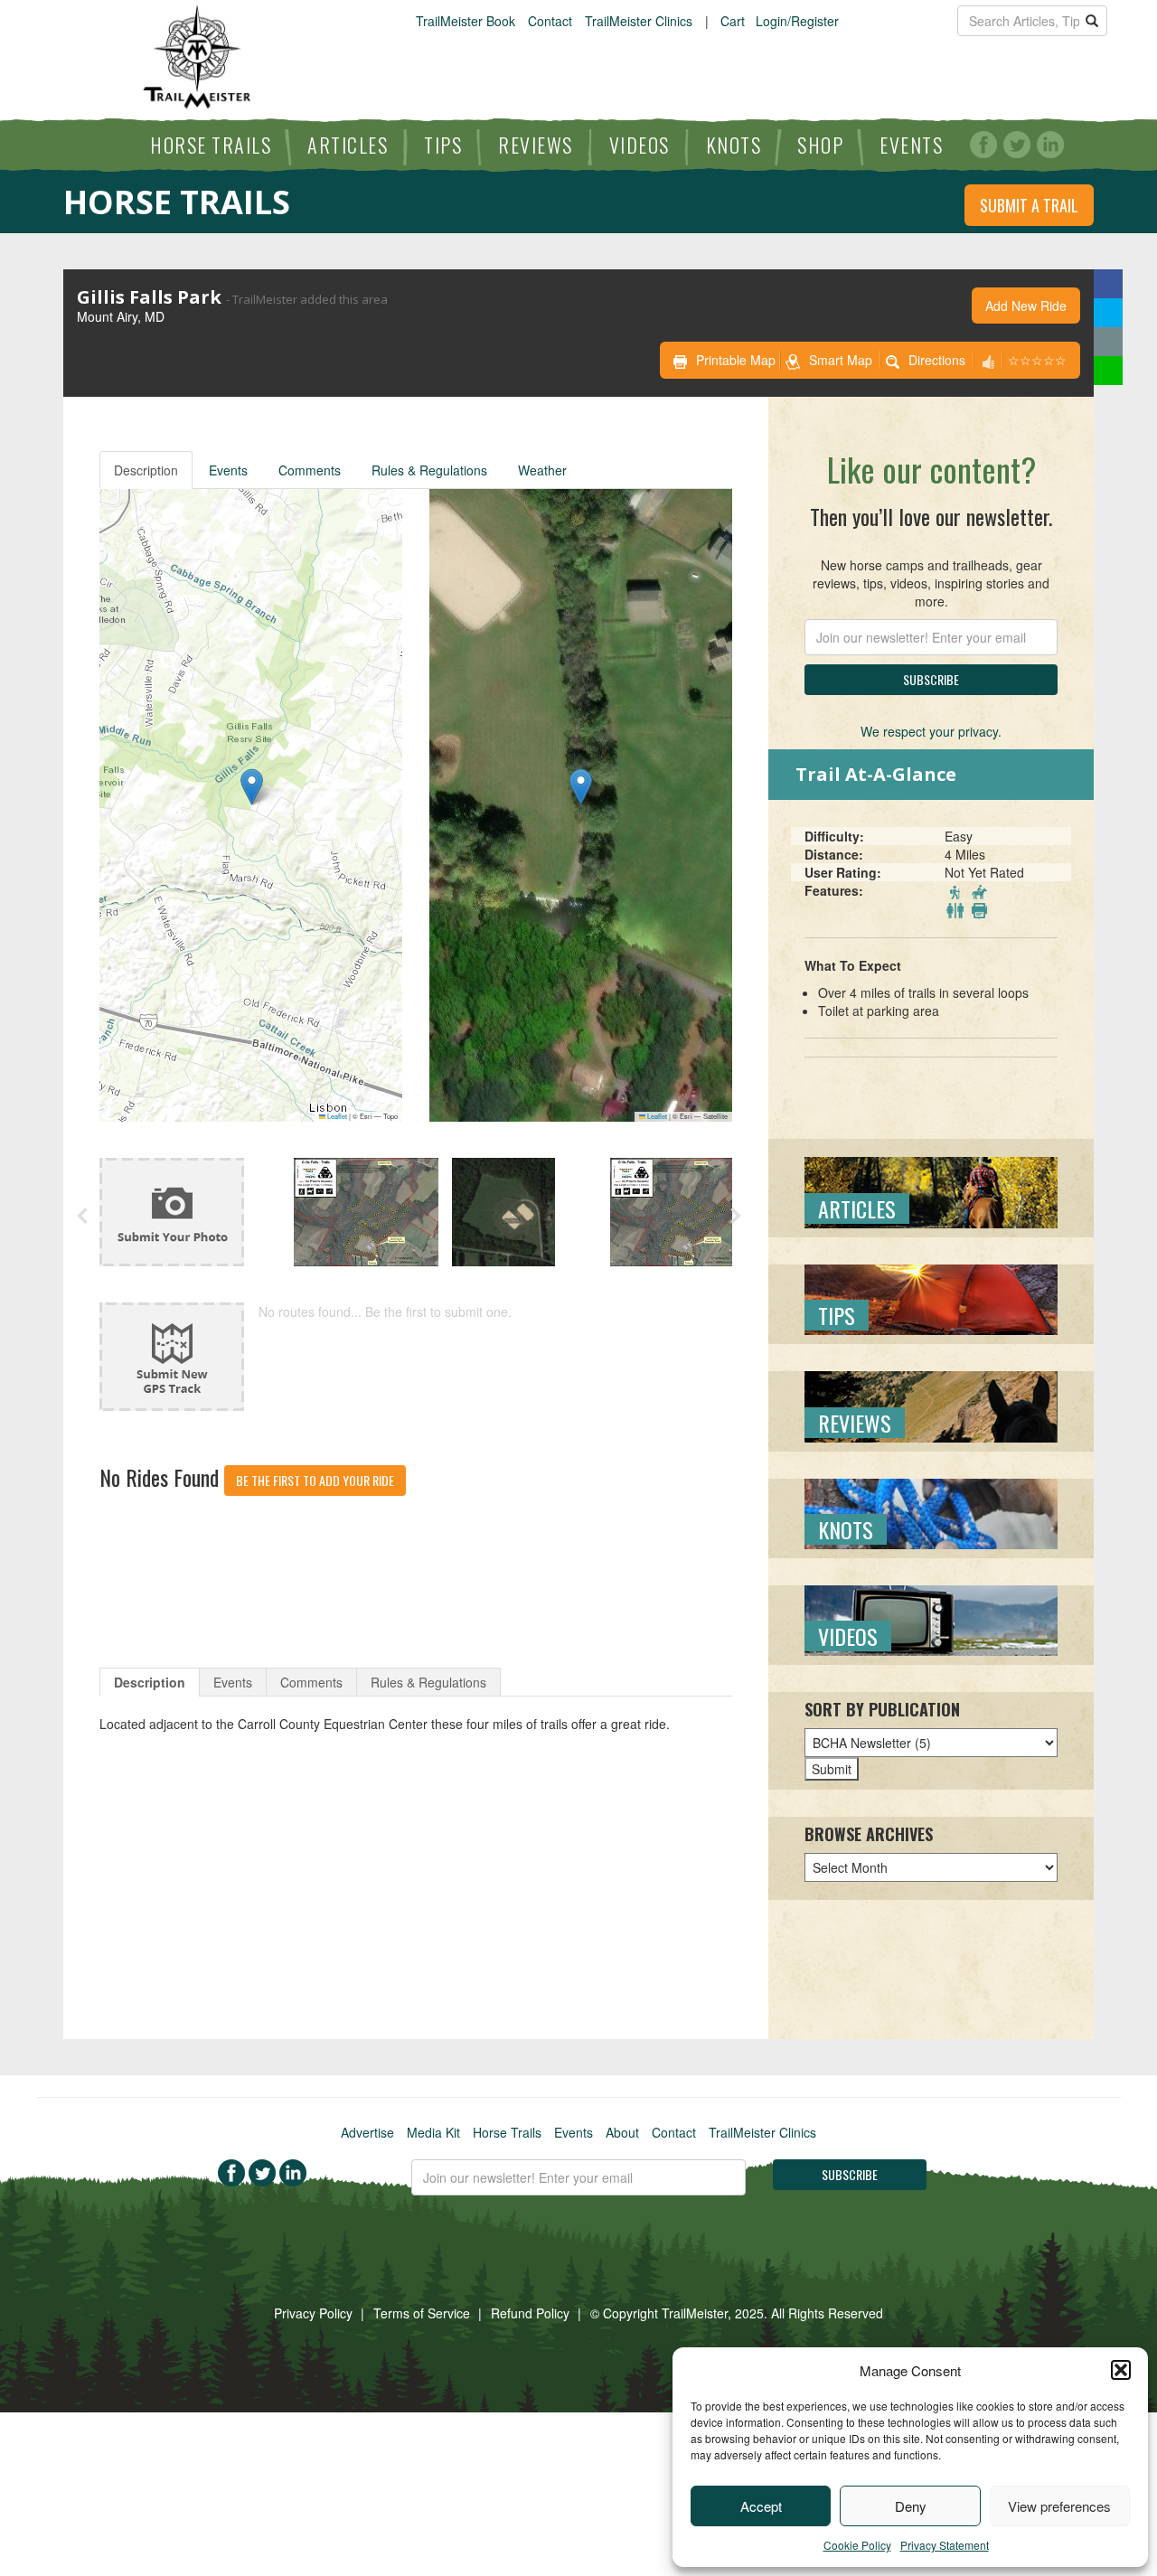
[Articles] (931, 1190)
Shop (820, 145)
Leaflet (336, 1116)
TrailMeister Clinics (639, 21)
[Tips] (931, 1298)
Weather (542, 470)
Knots (734, 145)
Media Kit (433, 2132)
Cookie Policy (857, 2545)
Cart (733, 21)
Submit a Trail (1029, 205)
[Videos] (931, 1619)
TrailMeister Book (466, 21)
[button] (1121, 2370)
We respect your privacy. (931, 731)
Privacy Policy (313, 2313)
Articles (348, 145)
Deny (911, 2506)
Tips (443, 145)
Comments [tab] (311, 1682)
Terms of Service (422, 2313)
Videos (640, 145)
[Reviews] (931, 1405)
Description (146, 470)
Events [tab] (233, 1682)
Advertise (367, 2132)
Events (911, 145)
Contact (550, 21)
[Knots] (931, 1512)
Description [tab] (150, 1682)
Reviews (536, 145)
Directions (937, 360)
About (622, 2132)
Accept (761, 2506)
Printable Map (736, 360)
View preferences (1059, 2506)
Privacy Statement (945, 2545)
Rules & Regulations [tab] (428, 1682)
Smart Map (841, 360)
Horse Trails (211, 145)
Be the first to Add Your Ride (315, 1480)
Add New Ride (1026, 306)
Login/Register (797, 21)
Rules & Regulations (429, 470)
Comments (310, 470)
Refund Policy (530, 2313)
